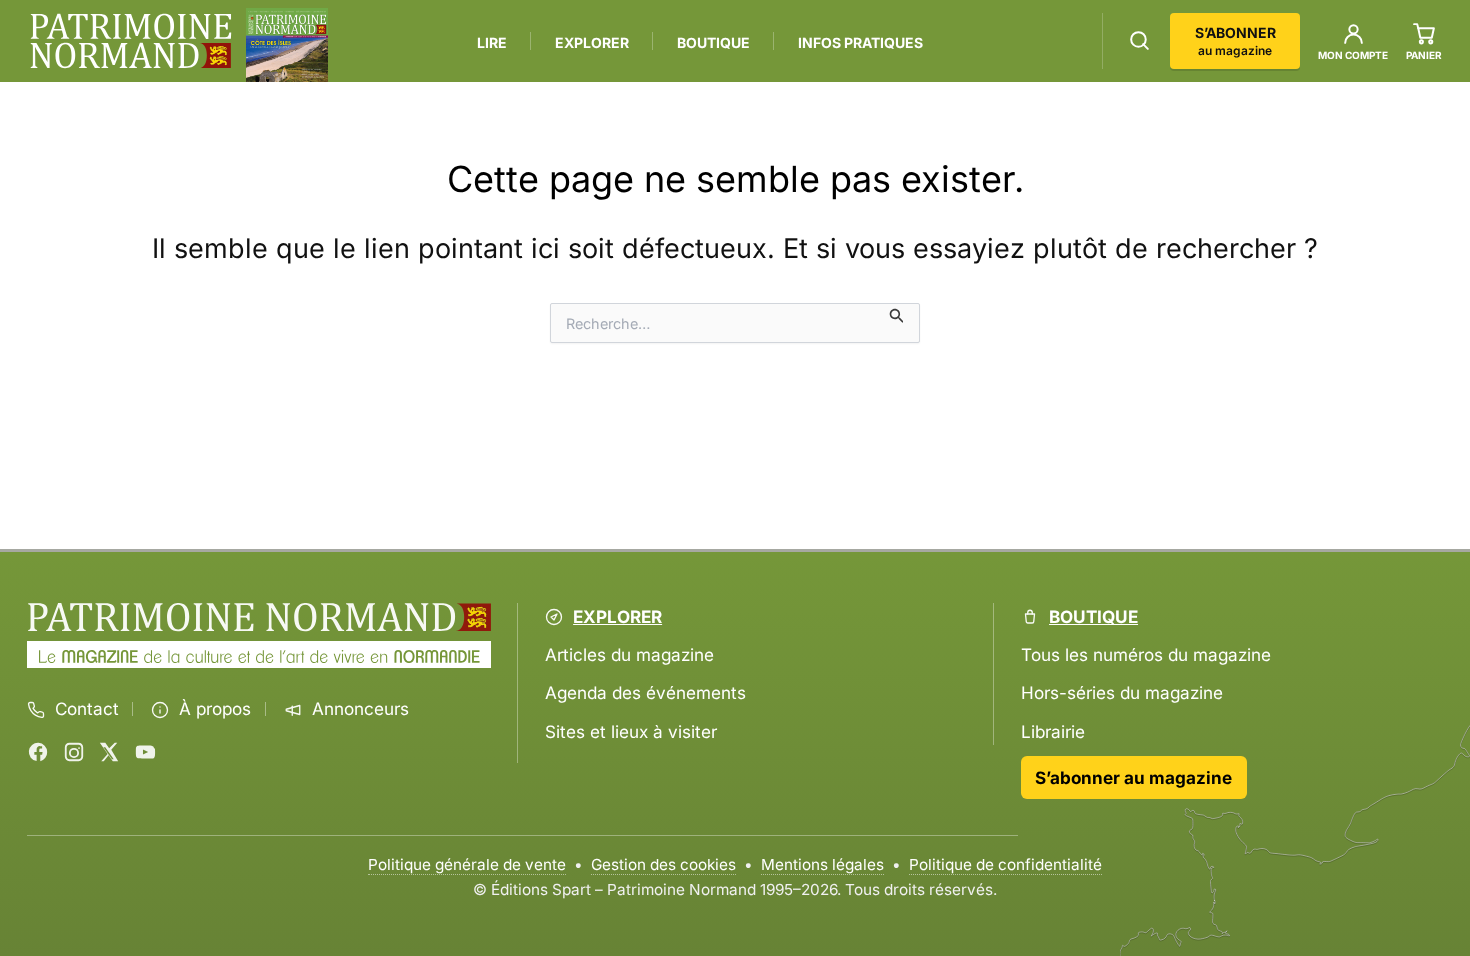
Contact (87, 709)
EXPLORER (592, 42)
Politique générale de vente (467, 864)
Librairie (1053, 731)
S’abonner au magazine (1133, 777)
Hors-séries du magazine (1122, 692)
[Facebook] (38, 752)
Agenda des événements (645, 692)
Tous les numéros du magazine (1146, 654)
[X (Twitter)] (109, 752)
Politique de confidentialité (1005, 864)
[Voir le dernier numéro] (287, 45)
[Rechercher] (1139, 40)
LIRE (492, 42)
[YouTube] (145, 752)
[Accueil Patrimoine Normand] (259, 617)
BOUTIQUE (713, 42)
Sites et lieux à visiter (631, 731)
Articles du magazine (629, 654)
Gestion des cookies (663, 864)
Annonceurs (360, 709)
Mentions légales (822, 864)
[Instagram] (74, 752)
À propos (215, 709)
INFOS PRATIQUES (860, 42)
